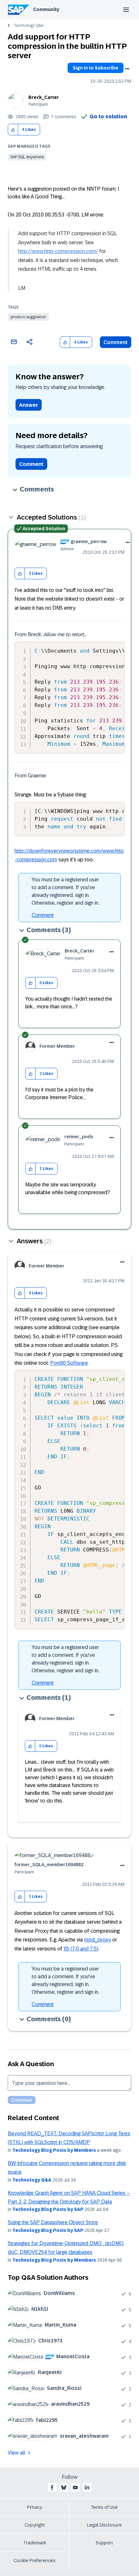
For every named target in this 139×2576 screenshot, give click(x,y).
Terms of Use (104, 2507)
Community (46, 9)
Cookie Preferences (35, 2560)
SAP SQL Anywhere (27, 157)
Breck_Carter (44, 97)
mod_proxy (97, 1940)
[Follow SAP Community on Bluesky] (64, 2487)
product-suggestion (28, 317)
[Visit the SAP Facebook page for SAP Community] (52, 2487)
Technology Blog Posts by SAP (48, 2209)
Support (104, 2543)
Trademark (35, 2543)
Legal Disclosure (104, 2525)
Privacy (35, 2507)
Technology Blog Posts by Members (54, 2150)
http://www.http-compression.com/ (58, 251)
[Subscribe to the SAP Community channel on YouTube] (75, 2487)
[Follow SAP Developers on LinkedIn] (87, 2487)
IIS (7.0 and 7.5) (81, 1949)
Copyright (35, 2525)
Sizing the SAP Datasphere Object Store (53, 2222)
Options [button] (127, 69)
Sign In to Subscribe (96, 68)
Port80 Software (69, 1363)
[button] (13, 130)
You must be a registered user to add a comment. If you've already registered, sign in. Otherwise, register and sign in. (65, 891)
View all (16, 2453)
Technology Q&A (28, 26)
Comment (116, 342)
